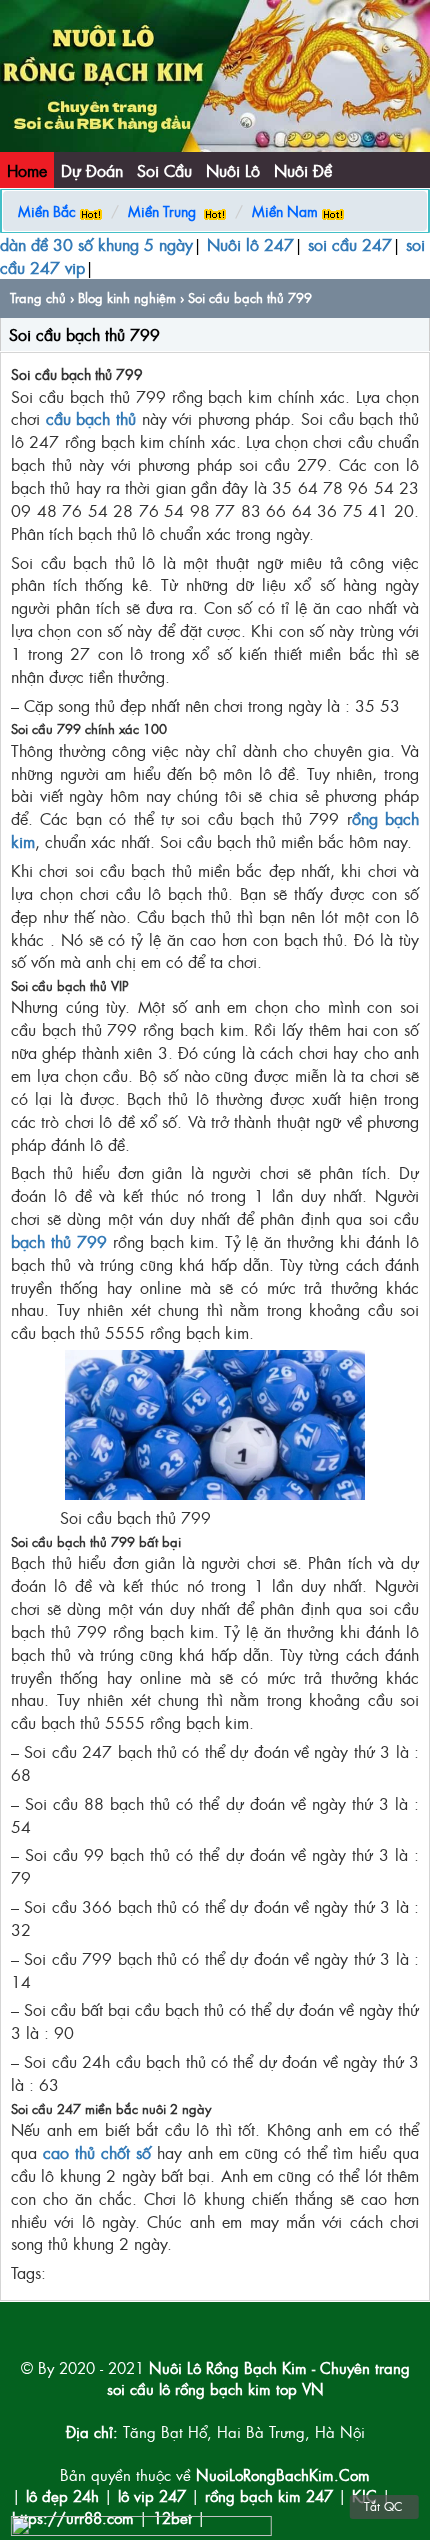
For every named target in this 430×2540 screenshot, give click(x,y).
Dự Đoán (92, 170)
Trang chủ (38, 297)
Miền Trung (162, 210)
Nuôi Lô (233, 170)
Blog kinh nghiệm (127, 297)
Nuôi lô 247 (250, 244)
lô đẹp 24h (65, 2495)
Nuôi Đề (303, 170)
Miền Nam (285, 210)
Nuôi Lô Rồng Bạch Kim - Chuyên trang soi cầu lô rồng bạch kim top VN (258, 2378)
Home (27, 170)
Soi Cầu (164, 170)
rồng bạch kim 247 (269, 2495)
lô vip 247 (152, 2495)
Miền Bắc (47, 210)
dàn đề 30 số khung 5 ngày (96, 244)
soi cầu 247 (350, 244)
